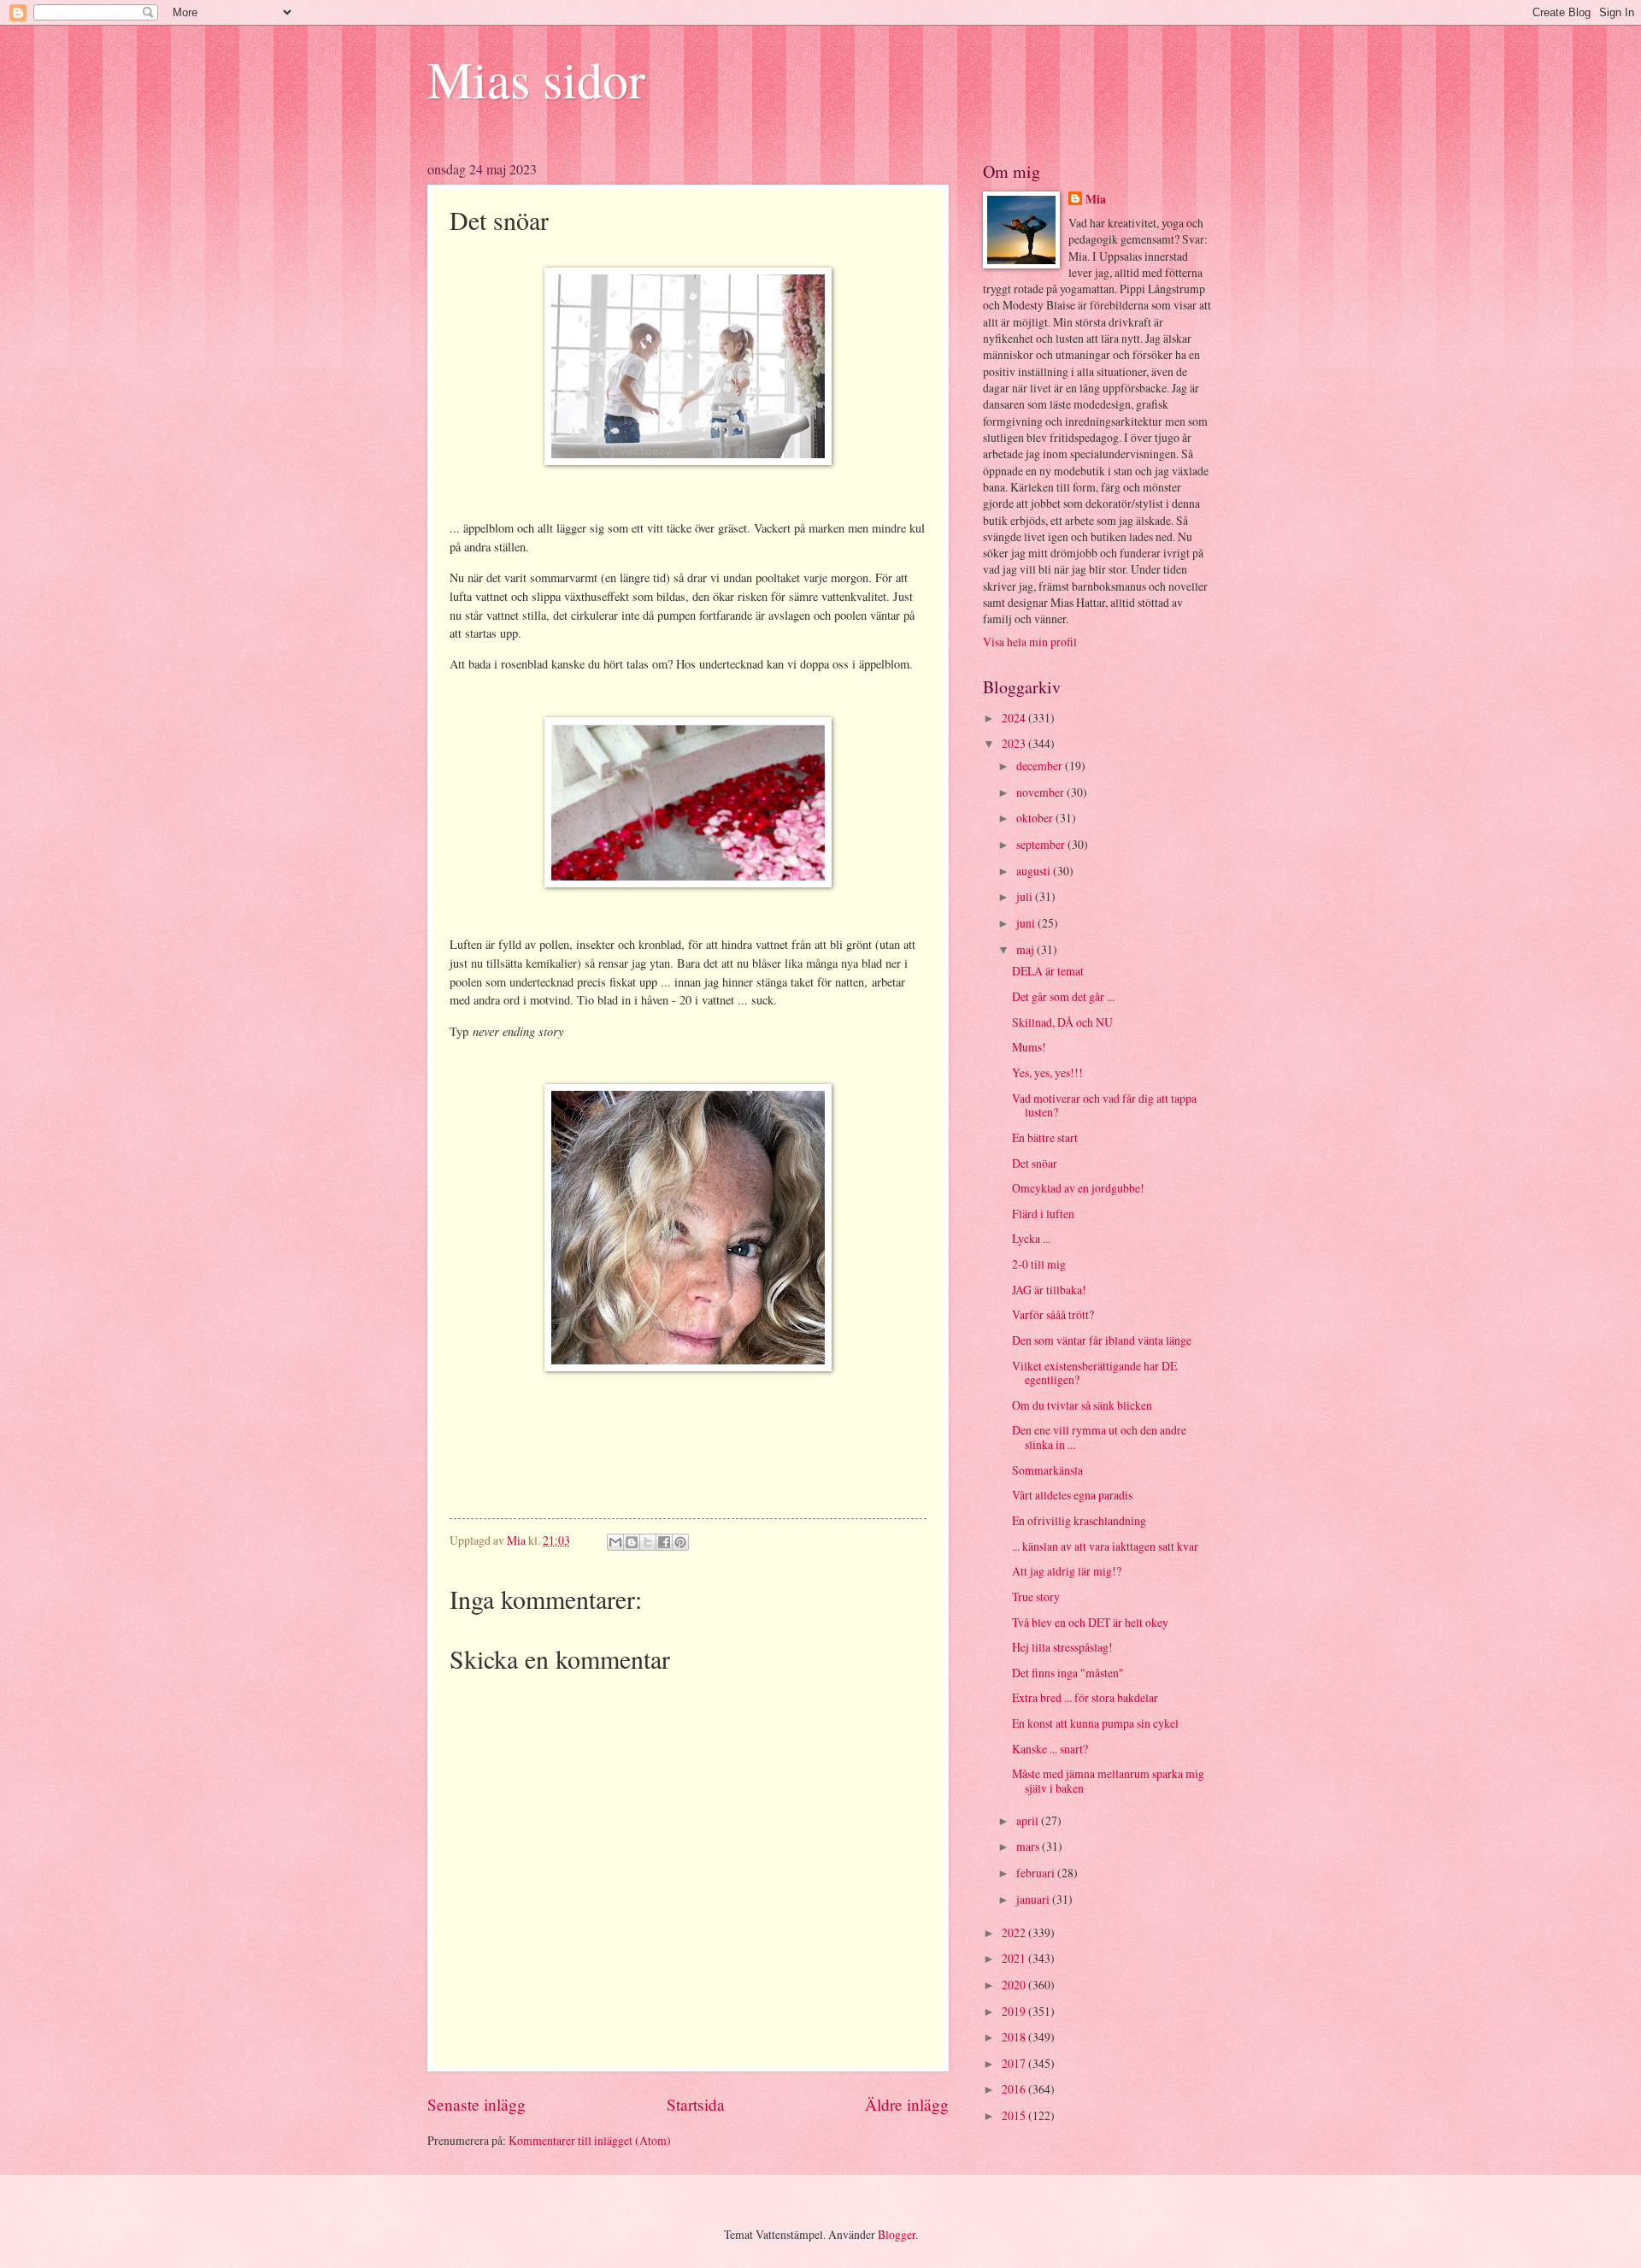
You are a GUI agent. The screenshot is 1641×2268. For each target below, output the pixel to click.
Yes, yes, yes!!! (1047, 1072)
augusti (1035, 871)
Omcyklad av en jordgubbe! (1078, 1188)
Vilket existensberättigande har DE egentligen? (1094, 1373)
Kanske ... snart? (1050, 1749)
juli (1026, 896)
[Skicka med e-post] (615, 1542)
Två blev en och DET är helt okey (1090, 1622)
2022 (1015, 1932)
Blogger (897, 2234)
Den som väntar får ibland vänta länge (1102, 1340)
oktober (1036, 818)
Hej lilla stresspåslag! (1062, 1647)
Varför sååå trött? (1053, 1314)
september (1042, 844)
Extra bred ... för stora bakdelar (1085, 1697)
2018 (1015, 2037)
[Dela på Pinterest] (680, 1542)
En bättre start (1045, 1137)
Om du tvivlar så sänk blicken (1082, 1405)
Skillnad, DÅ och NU (1062, 1022)
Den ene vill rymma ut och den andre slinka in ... (1099, 1437)
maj (1026, 949)
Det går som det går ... (1063, 996)
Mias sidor (536, 79)
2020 (1015, 1985)
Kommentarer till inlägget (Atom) (590, 2140)
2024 (1015, 718)
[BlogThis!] (632, 1542)
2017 (1015, 2063)
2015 (1015, 2115)
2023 (1015, 743)
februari (1037, 1873)
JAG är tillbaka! (1049, 1290)
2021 (1015, 1958)
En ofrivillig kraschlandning (1079, 1520)
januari (1034, 1899)
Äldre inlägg (907, 2104)
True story (1036, 1596)
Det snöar (1035, 1163)
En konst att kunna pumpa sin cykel (1095, 1723)
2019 (1015, 2011)
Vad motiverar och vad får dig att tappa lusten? (1104, 1105)
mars (1029, 1846)
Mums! (1029, 1047)
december (1041, 766)
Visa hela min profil (1030, 642)
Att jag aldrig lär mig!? (1067, 1571)
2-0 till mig (1039, 1264)
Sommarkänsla (1047, 1470)
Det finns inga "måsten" (1068, 1673)
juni (1027, 923)
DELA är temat (1048, 971)
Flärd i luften (1043, 1214)
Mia (1096, 200)
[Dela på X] (648, 1542)
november (1041, 792)
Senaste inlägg (476, 2104)
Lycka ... (1031, 1238)
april (1029, 1820)
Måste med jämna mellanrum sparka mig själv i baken (1108, 1781)
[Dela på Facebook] (664, 1542)
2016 (1015, 2089)
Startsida (696, 2104)
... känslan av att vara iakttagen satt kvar (1105, 1546)
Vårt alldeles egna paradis (1072, 1495)
